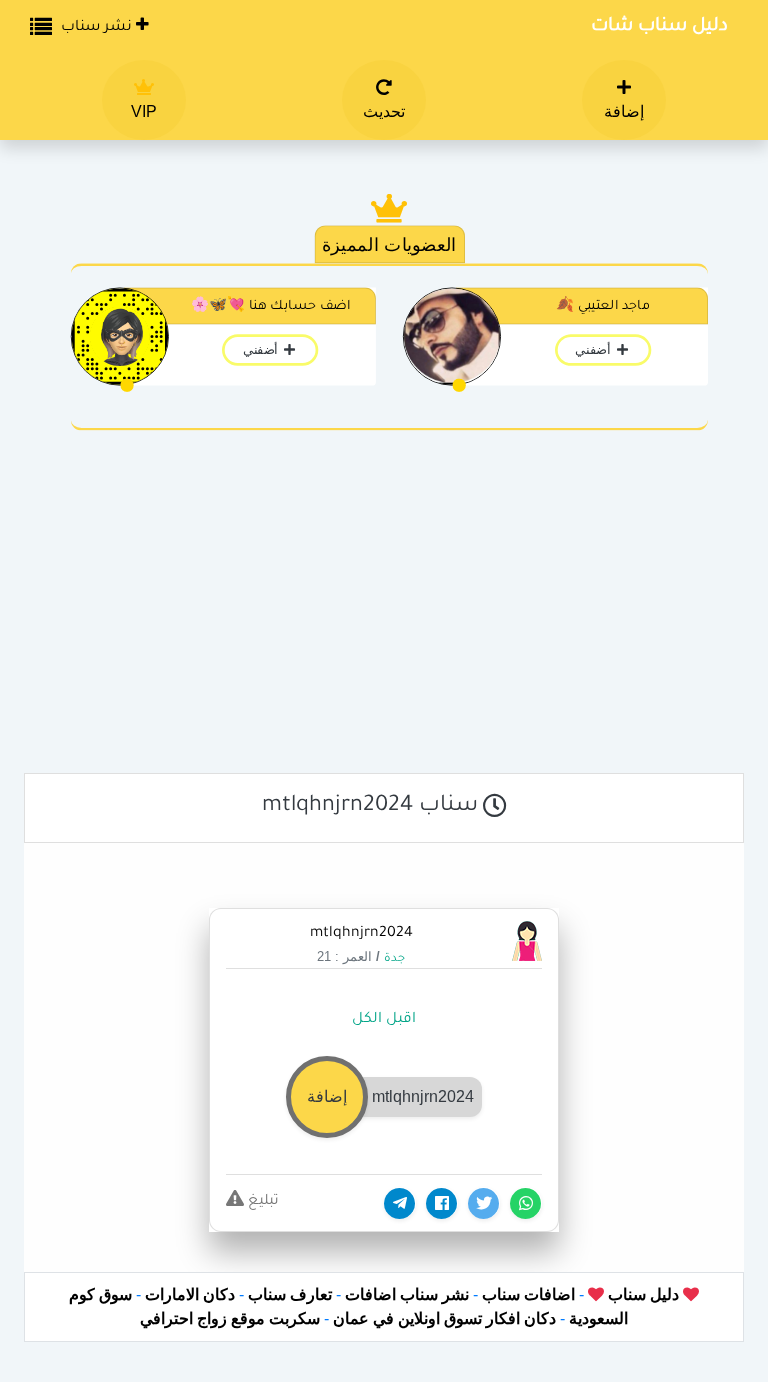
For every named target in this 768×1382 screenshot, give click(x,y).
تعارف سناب (290, 1294)
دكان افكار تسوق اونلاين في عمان (444, 1318)
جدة (394, 959)
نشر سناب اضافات (407, 1294)
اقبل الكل (384, 1020)
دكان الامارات (190, 1294)
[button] (384, 1095)
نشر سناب (98, 28)
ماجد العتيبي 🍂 (603, 307)
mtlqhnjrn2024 (361, 934)
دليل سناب (641, 1294)
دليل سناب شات (659, 27)
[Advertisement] (384, 608)
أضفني (594, 350)
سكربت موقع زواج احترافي (230, 1318)
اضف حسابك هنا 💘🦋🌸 (270, 307)
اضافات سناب (528, 1294)
